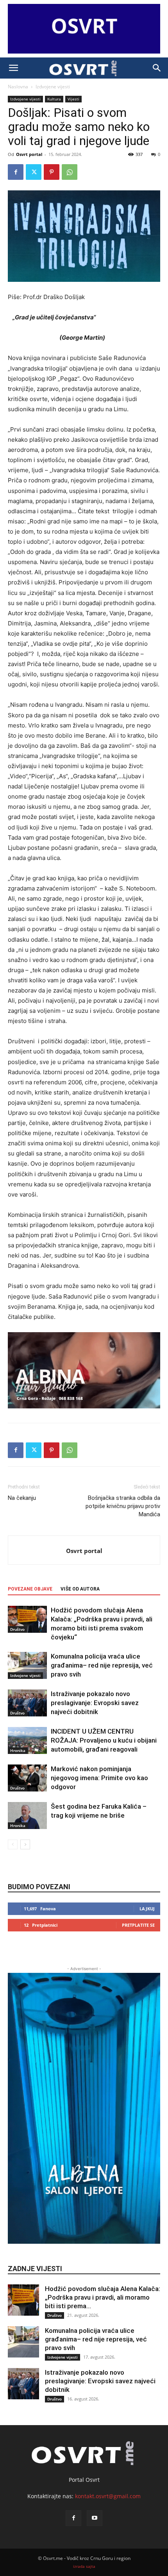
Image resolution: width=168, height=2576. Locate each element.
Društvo (17, 1629)
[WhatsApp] (70, 172)
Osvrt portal (29, 154)
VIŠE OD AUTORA (80, 1589)
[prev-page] (13, 1844)
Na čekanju (22, 1498)
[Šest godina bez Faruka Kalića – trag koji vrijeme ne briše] (27, 1816)
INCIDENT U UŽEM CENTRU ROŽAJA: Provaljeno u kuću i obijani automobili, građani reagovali (104, 1740)
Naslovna (18, 87)
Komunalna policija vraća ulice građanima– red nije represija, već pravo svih (102, 1665)
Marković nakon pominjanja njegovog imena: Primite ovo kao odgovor (99, 1778)
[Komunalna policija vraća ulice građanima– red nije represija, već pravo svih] (27, 1665)
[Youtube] (95, 2518)
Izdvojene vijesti (53, 87)
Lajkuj (147, 1909)
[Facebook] (16, 172)
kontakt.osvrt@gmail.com (108, 2496)
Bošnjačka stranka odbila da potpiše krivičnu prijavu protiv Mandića (123, 1506)
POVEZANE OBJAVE (30, 1589)
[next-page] (25, 1844)
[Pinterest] (52, 172)
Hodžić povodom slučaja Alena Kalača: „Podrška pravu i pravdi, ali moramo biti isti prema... (103, 2297)
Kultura (54, 99)
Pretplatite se (138, 1925)
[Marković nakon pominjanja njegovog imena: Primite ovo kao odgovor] (27, 1778)
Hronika (18, 1750)
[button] (13, 68)
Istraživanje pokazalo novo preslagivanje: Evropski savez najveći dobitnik (95, 1703)
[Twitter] (34, 172)
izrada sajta (84, 2566)
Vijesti (73, 99)
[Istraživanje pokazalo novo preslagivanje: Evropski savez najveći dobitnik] (27, 1703)
